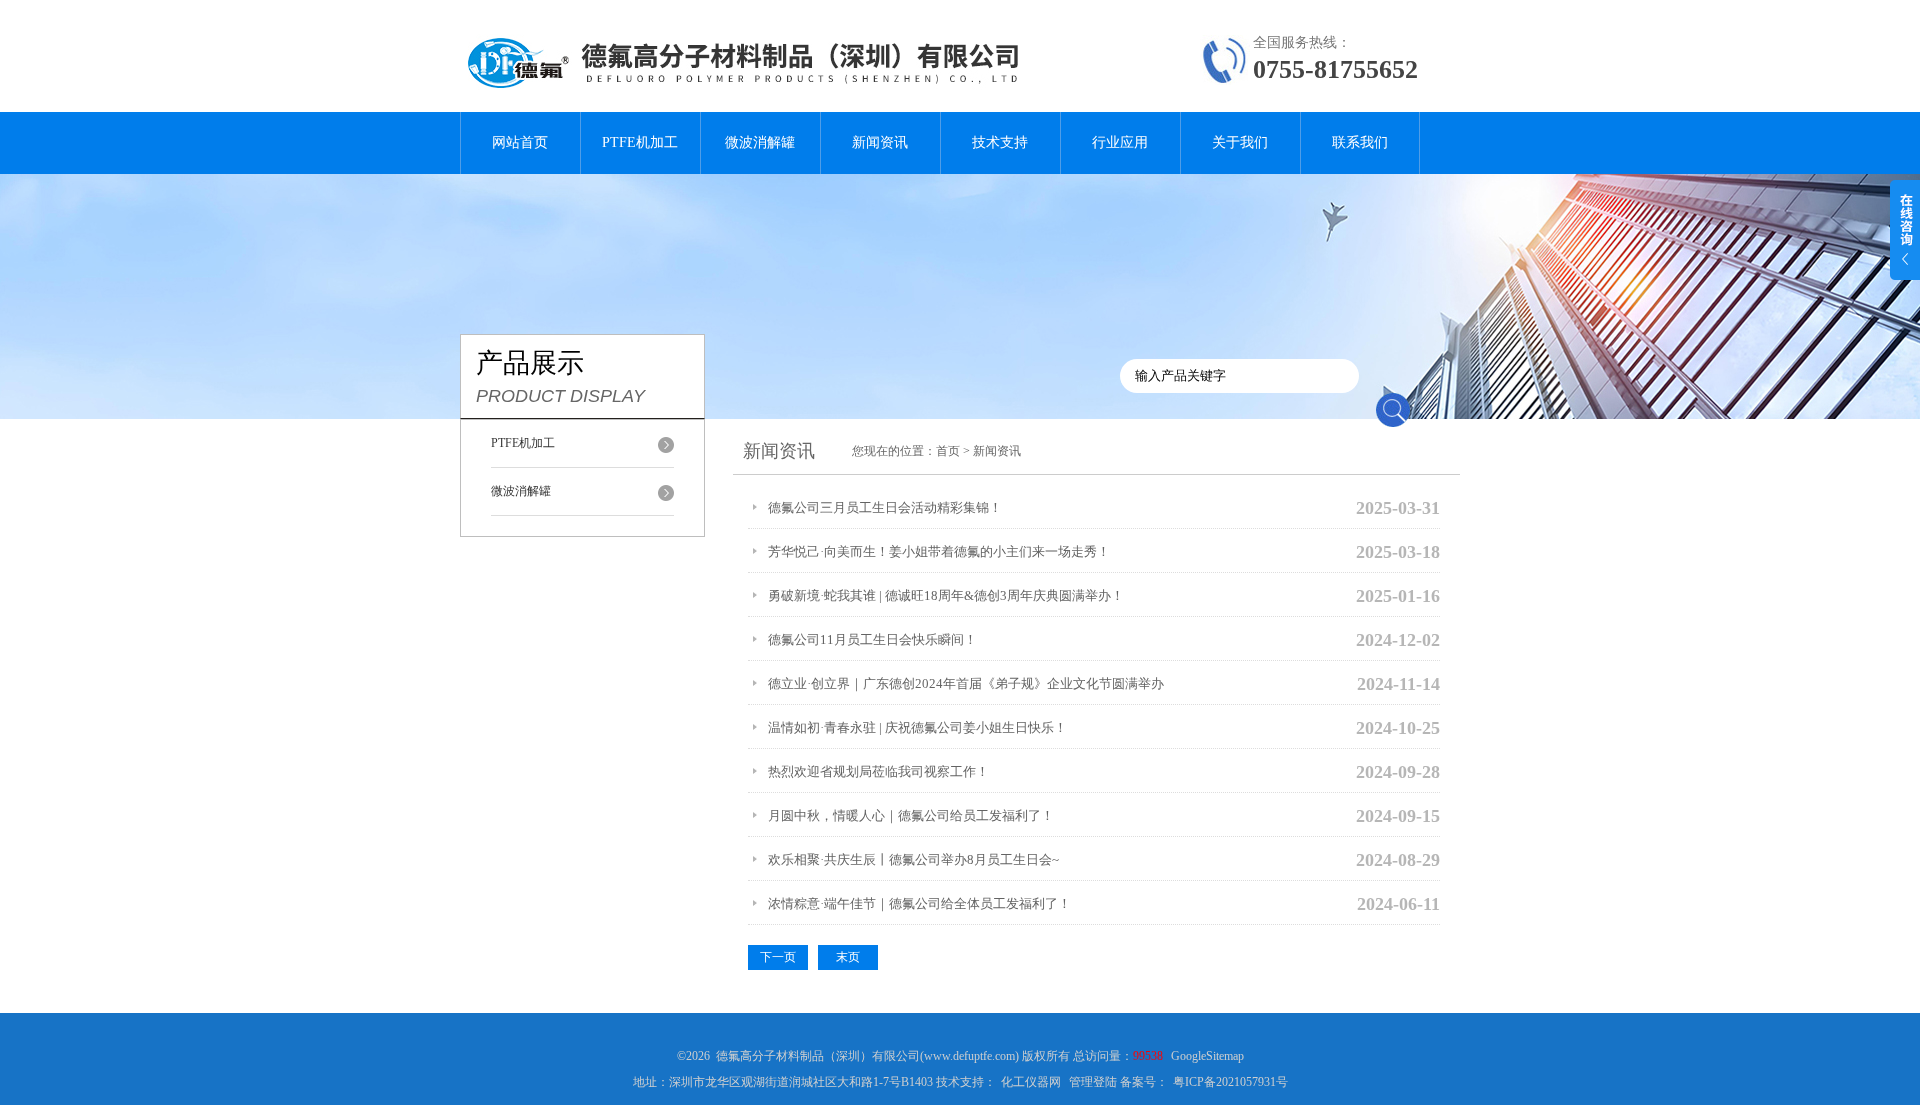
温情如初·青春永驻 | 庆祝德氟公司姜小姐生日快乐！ (917, 727)
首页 (948, 451)
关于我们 (1240, 142)
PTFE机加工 (640, 142)
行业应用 (1120, 142)
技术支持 (1000, 142)
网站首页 (520, 142)
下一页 (778, 957)
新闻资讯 (880, 142)
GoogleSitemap (1207, 1056)
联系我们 (1360, 142)
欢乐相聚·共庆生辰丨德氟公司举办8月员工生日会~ (913, 859)
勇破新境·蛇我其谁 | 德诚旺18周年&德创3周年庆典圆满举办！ (946, 595)
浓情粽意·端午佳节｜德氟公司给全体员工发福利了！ (919, 903)
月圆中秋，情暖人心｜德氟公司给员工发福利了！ (911, 815)
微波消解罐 (760, 142)
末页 (848, 957)
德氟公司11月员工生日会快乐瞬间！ (872, 639)
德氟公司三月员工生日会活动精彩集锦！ (885, 507)
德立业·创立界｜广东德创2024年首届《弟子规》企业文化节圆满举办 (966, 683)
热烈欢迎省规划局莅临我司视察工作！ (878, 771)
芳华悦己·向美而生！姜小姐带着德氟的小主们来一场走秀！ (939, 551)
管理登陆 (1093, 1082)
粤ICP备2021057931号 (1230, 1082)
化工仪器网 (1031, 1082)
